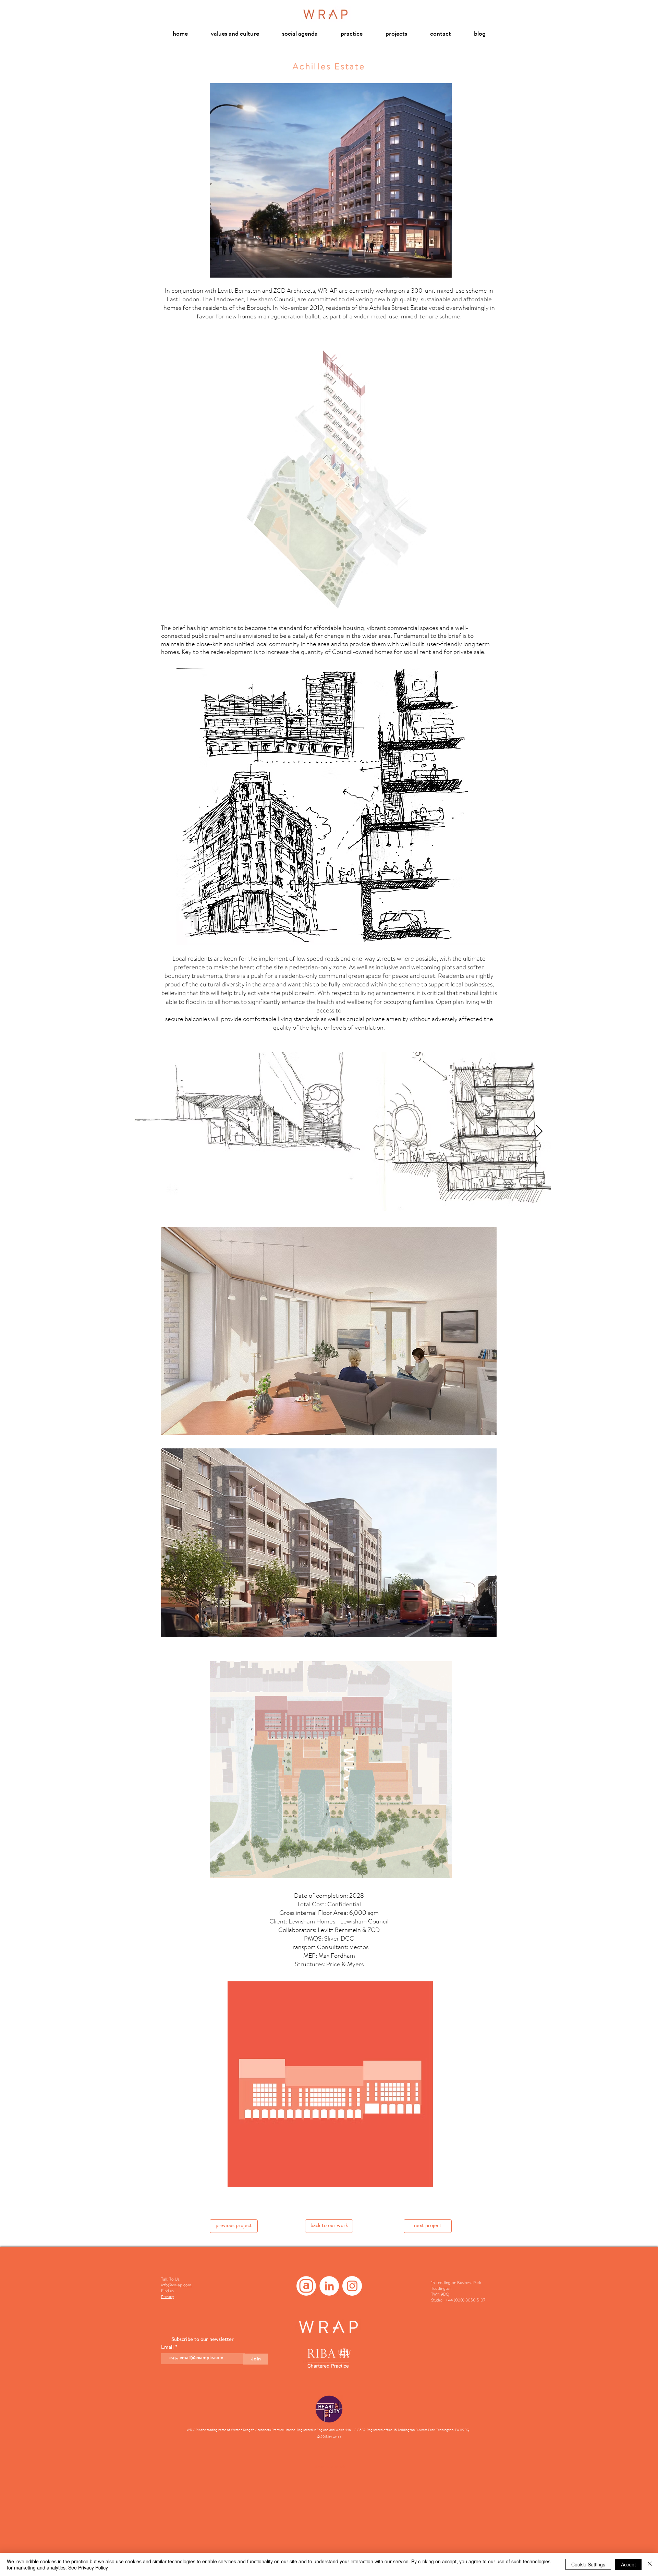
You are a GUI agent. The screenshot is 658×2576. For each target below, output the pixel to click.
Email (168, 2348)
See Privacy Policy (88, 2567)
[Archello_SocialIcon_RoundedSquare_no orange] (306, 2286)
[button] (329, 1331)
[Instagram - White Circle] (352, 2286)
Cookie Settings (588, 2564)
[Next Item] (539, 1132)
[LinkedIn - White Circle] (329, 2286)
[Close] (650, 2564)
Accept (628, 2564)
